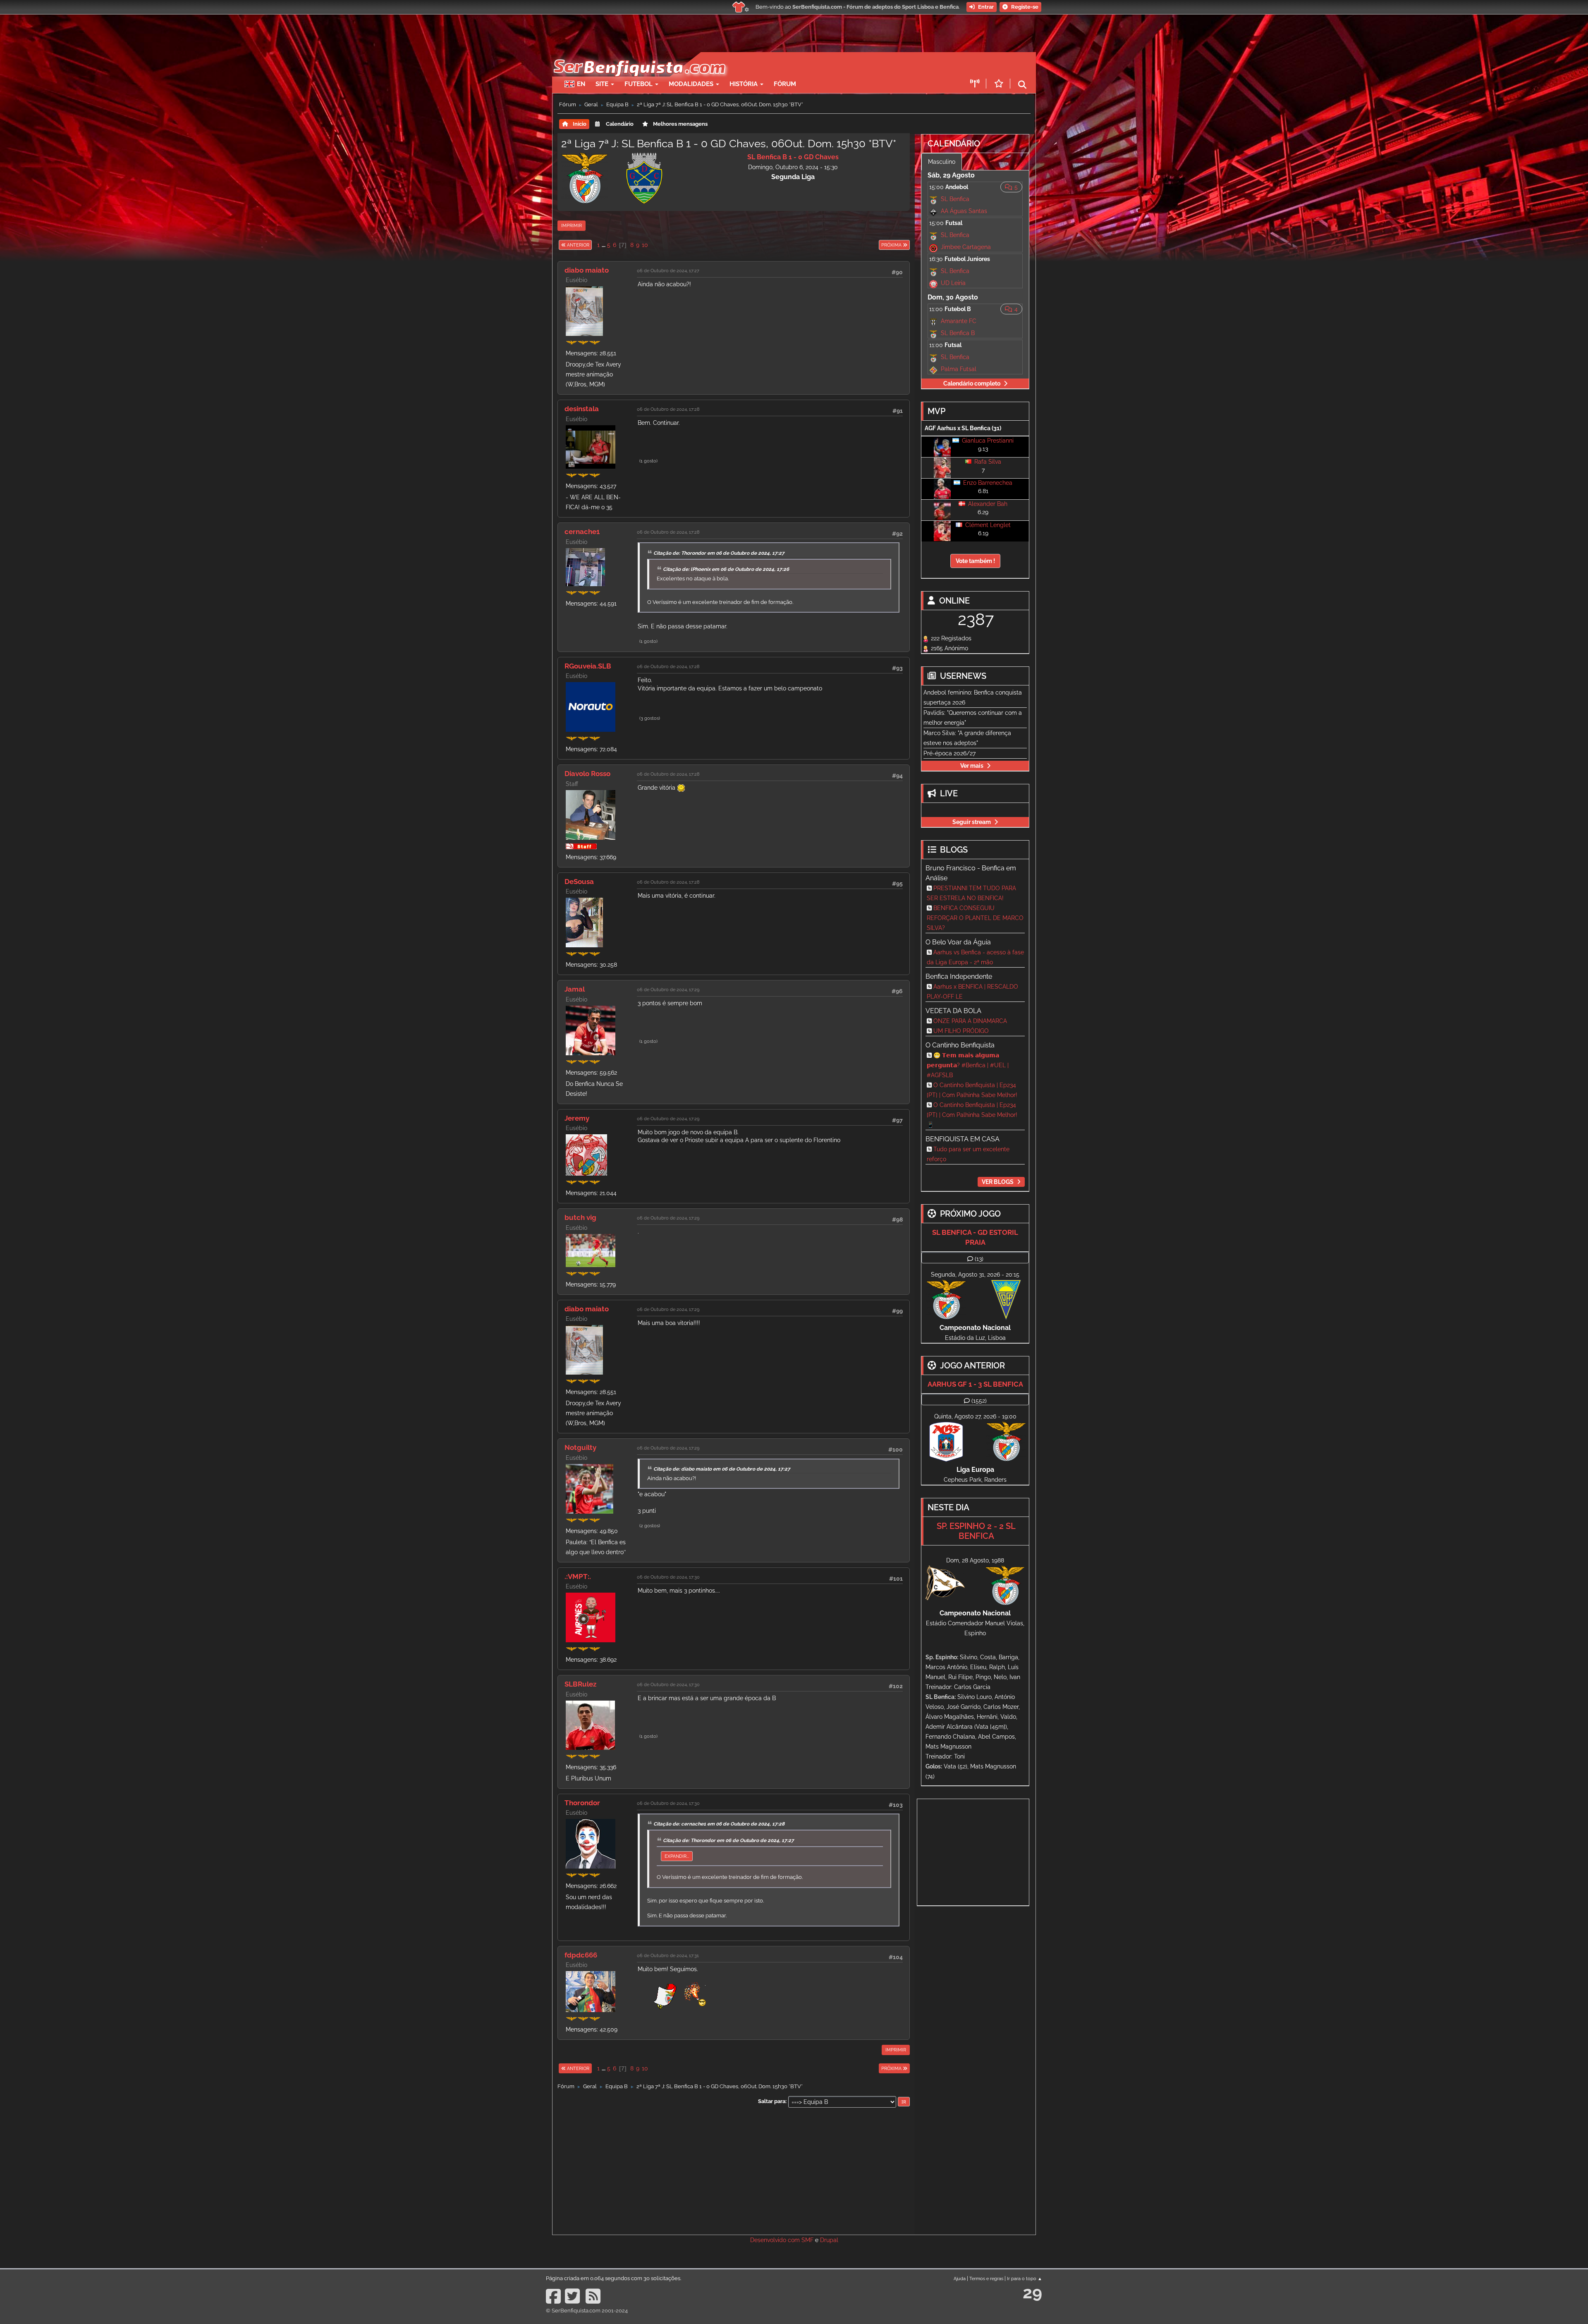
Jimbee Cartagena (966, 247)
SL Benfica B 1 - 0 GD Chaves (793, 157)
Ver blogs (998, 1182)
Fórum (785, 84)
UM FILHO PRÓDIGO (961, 1031)
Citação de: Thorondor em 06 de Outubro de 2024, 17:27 (719, 553)
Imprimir (572, 225)
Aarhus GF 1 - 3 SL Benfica (975, 1384)
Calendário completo (972, 383)
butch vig (580, 1217)
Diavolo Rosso (587, 774)
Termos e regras (986, 2278)
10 (645, 245)
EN (581, 84)
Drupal (829, 2240)
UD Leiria (953, 283)
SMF (807, 2240)
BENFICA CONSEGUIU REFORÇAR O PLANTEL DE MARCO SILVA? (975, 918)
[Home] (639, 56)
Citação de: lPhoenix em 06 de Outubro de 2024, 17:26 (726, 569)
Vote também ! (975, 561)
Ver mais (972, 766)
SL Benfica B (958, 333)
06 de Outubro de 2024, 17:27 (668, 271)
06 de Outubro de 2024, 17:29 (668, 989)
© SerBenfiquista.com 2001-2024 (587, 2311)
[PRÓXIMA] (878, 245)
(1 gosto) (648, 461)
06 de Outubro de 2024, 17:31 (668, 1955)
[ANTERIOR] (592, 245)
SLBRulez (580, 1684)
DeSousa (579, 882)
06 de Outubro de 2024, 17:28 (668, 409)
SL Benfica (955, 199)
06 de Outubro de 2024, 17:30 (668, 1577)
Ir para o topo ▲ (1025, 2278)
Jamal (575, 989)
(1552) (979, 1401)
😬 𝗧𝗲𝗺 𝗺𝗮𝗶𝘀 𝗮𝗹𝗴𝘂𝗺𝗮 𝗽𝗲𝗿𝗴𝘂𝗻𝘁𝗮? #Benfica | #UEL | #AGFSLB (968, 1065)
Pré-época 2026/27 (949, 753)
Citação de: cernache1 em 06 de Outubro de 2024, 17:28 (719, 1824)
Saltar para (772, 2101)
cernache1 (582, 532)
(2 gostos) (650, 1526)
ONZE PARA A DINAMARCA (970, 1021)
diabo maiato (587, 270)
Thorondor (582, 1803)
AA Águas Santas (964, 211)
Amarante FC (959, 321)
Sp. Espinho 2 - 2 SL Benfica (976, 1531)
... (604, 245)
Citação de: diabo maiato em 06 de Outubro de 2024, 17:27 (722, 1469)
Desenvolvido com (776, 2240)
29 (1032, 2292)
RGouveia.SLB (588, 666)
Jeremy (577, 1118)
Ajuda (960, 2278)
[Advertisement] (823, 65)
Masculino (942, 162)
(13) (979, 1259)
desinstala (582, 409)
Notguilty (580, 1447)
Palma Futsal (959, 369)
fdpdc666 (581, 1955)
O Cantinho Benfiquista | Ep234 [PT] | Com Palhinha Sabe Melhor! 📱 (972, 1115)
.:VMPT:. (578, 1576)
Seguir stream (972, 822)
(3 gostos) (650, 718)
